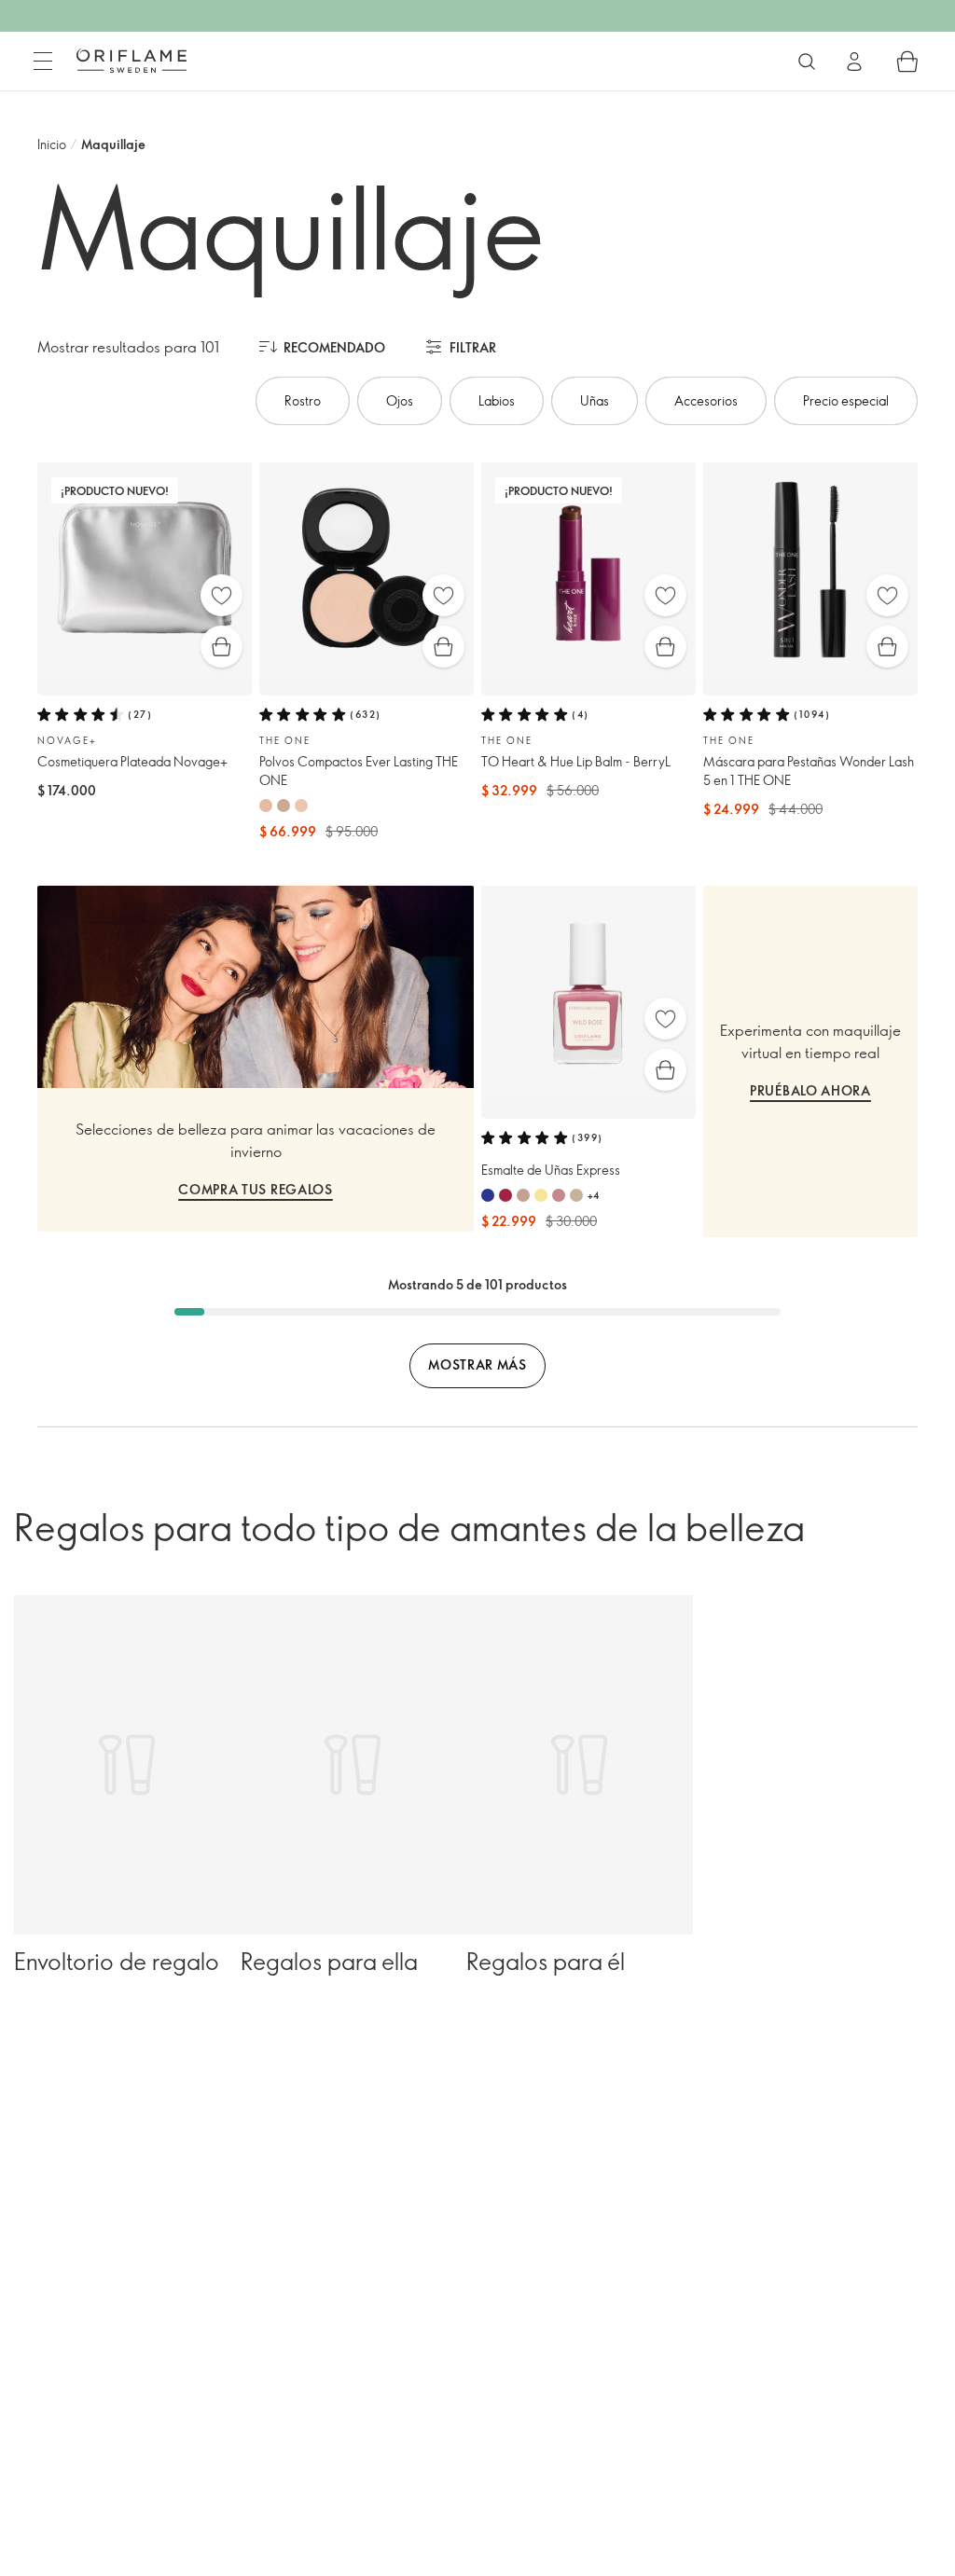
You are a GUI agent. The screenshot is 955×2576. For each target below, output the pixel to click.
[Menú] (43, 62)
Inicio (52, 144)
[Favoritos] (221, 595)
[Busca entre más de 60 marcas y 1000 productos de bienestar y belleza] (807, 62)
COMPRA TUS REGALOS (256, 1189)
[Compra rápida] (221, 647)
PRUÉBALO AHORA (810, 1090)
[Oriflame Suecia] (131, 61)
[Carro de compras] (907, 62)
